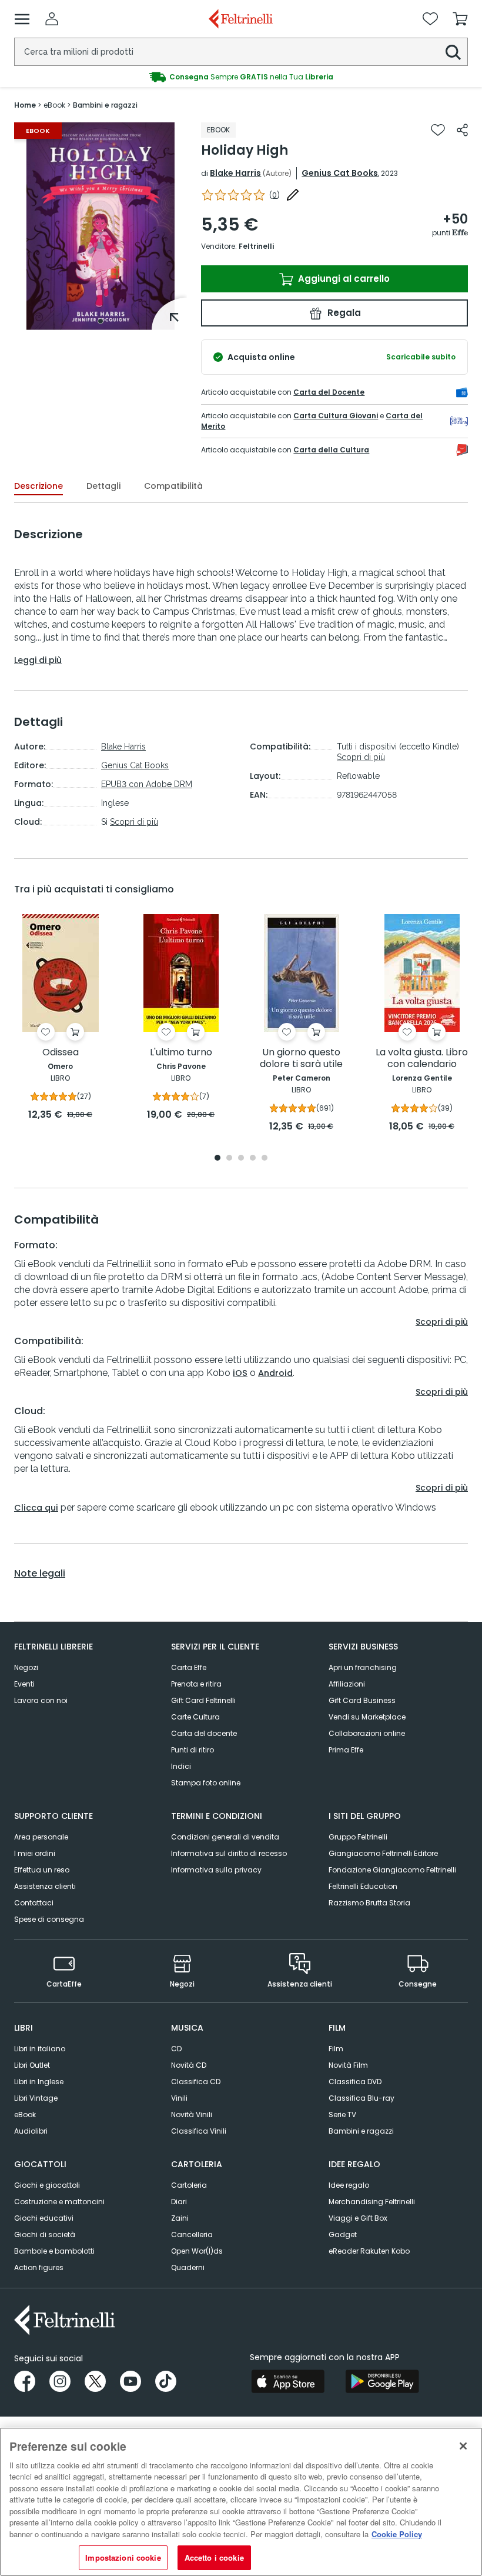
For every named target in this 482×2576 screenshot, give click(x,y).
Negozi (26, 1667)
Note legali (40, 1574)
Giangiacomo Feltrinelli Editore (383, 1853)
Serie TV (342, 2115)
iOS (240, 1373)
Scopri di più (134, 822)
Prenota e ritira (196, 1684)
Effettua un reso (42, 1870)
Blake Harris (235, 173)
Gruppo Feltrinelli (358, 1837)
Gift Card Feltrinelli (203, 1700)
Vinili (179, 2098)
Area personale (41, 1837)
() (275, 195)
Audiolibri (31, 2131)
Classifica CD (196, 2082)
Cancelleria (192, 2235)
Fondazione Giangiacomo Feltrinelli (392, 1870)
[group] (241, 77)
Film (336, 2049)
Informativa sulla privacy (216, 1870)
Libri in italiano (40, 2049)
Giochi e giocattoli (47, 2185)
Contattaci (34, 1903)
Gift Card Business (362, 1700)
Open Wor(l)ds (197, 2251)
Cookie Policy (397, 2534)
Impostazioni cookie (123, 2557)
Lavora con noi (41, 1700)
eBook (25, 2115)
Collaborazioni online (367, 1733)
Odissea (61, 1053)
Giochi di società (45, 2235)
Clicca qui (36, 1508)
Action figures (39, 2267)
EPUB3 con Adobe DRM (147, 784)
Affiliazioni (347, 1684)
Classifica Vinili (199, 2131)
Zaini (180, 2218)
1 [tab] (101, 321)
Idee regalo (349, 2185)
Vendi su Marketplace (367, 1717)
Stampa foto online (206, 1783)
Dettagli (103, 486)
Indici (181, 1766)
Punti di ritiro (193, 1750)
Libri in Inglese (39, 2082)
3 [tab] (241, 1159)
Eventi (24, 1684)
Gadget (343, 2235)
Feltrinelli (256, 246)
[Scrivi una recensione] (293, 195)
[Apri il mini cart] (460, 19)
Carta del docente (204, 1733)
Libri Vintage (36, 2098)
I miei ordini (35, 1853)
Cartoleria (189, 2185)
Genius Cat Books (340, 173)
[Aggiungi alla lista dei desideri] (438, 130)
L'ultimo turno (181, 1053)
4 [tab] (253, 1159)
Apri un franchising (363, 1667)
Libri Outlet (32, 2065)
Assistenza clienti (45, 1886)
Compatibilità (173, 486)
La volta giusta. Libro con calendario (422, 1059)
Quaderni (188, 2267)
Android (275, 1373)
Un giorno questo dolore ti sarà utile (301, 1059)
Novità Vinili (192, 2115)
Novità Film (348, 2065)
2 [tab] (229, 1159)
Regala (343, 313)
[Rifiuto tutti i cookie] (463, 2446)
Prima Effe (346, 1750)
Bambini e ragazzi (361, 2131)
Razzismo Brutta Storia (369, 1903)
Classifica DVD (355, 2082)
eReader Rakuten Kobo (369, 2251)
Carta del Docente (329, 392)
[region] (241, 2502)
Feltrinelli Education (363, 1886)
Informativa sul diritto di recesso (229, 1853)
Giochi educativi (44, 2218)
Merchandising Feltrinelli (372, 2202)
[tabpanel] (101, 226)
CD (176, 2049)
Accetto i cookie (214, 2557)
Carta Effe (189, 1667)
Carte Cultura (195, 1717)
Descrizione (39, 486)
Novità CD (189, 2065)
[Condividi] (462, 130)
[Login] (52, 19)
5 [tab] (265, 1159)
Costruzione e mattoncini (59, 2202)
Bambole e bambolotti (54, 2251)
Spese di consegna (49, 1919)
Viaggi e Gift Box (358, 2218)
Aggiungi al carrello (343, 279)
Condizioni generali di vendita (225, 1837)
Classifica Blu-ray (361, 2098)
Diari (179, 2202)
